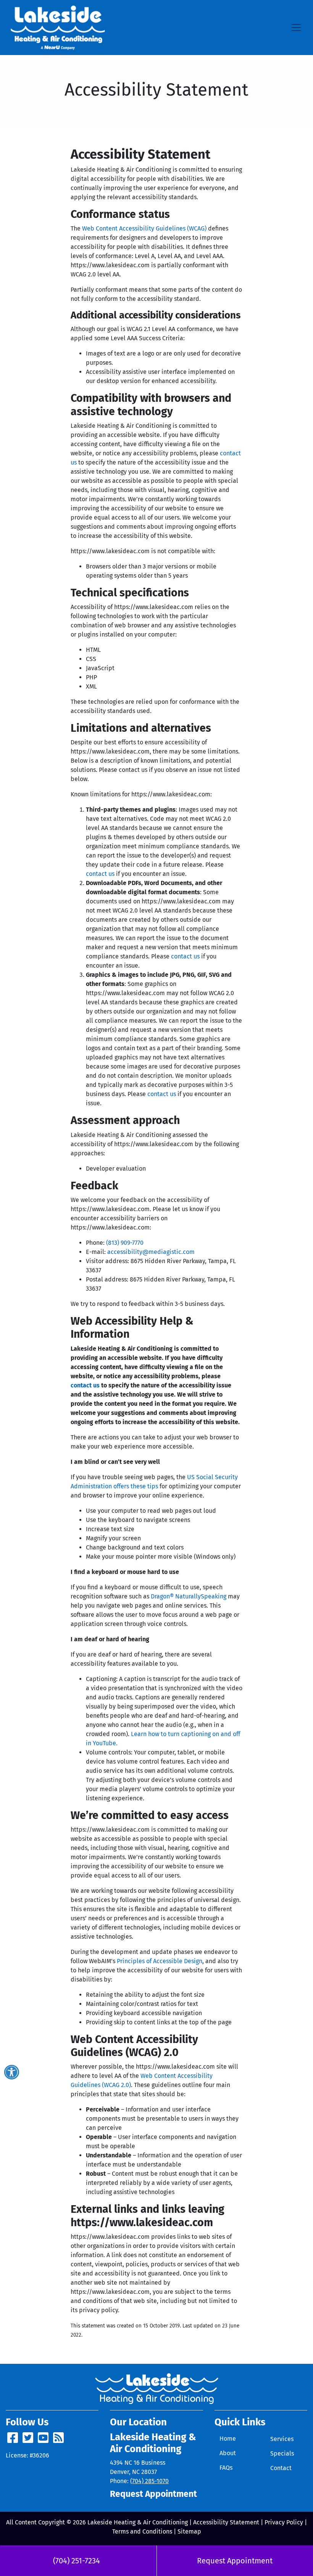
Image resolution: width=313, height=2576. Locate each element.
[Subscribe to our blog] (58, 2440)
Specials (282, 2453)
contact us (100, 874)
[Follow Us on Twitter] (28, 2440)
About (228, 2453)
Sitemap (189, 2531)
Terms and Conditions (142, 2531)
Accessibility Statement (226, 2522)
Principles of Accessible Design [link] (160, 1961)
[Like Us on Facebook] (13, 2440)
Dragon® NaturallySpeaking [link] (189, 1596)
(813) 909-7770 (125, 1243)
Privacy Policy (284, 2522)
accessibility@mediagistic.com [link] (151, 1252)
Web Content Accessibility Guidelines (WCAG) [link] (144, 228)
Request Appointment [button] (153, 2494)
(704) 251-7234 (77, 2561)
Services (282, 2439)
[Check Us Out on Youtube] (43, 2440)
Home (228, 2439)
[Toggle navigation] (296, 28)
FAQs (226, 2468)
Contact (281, 2468)
